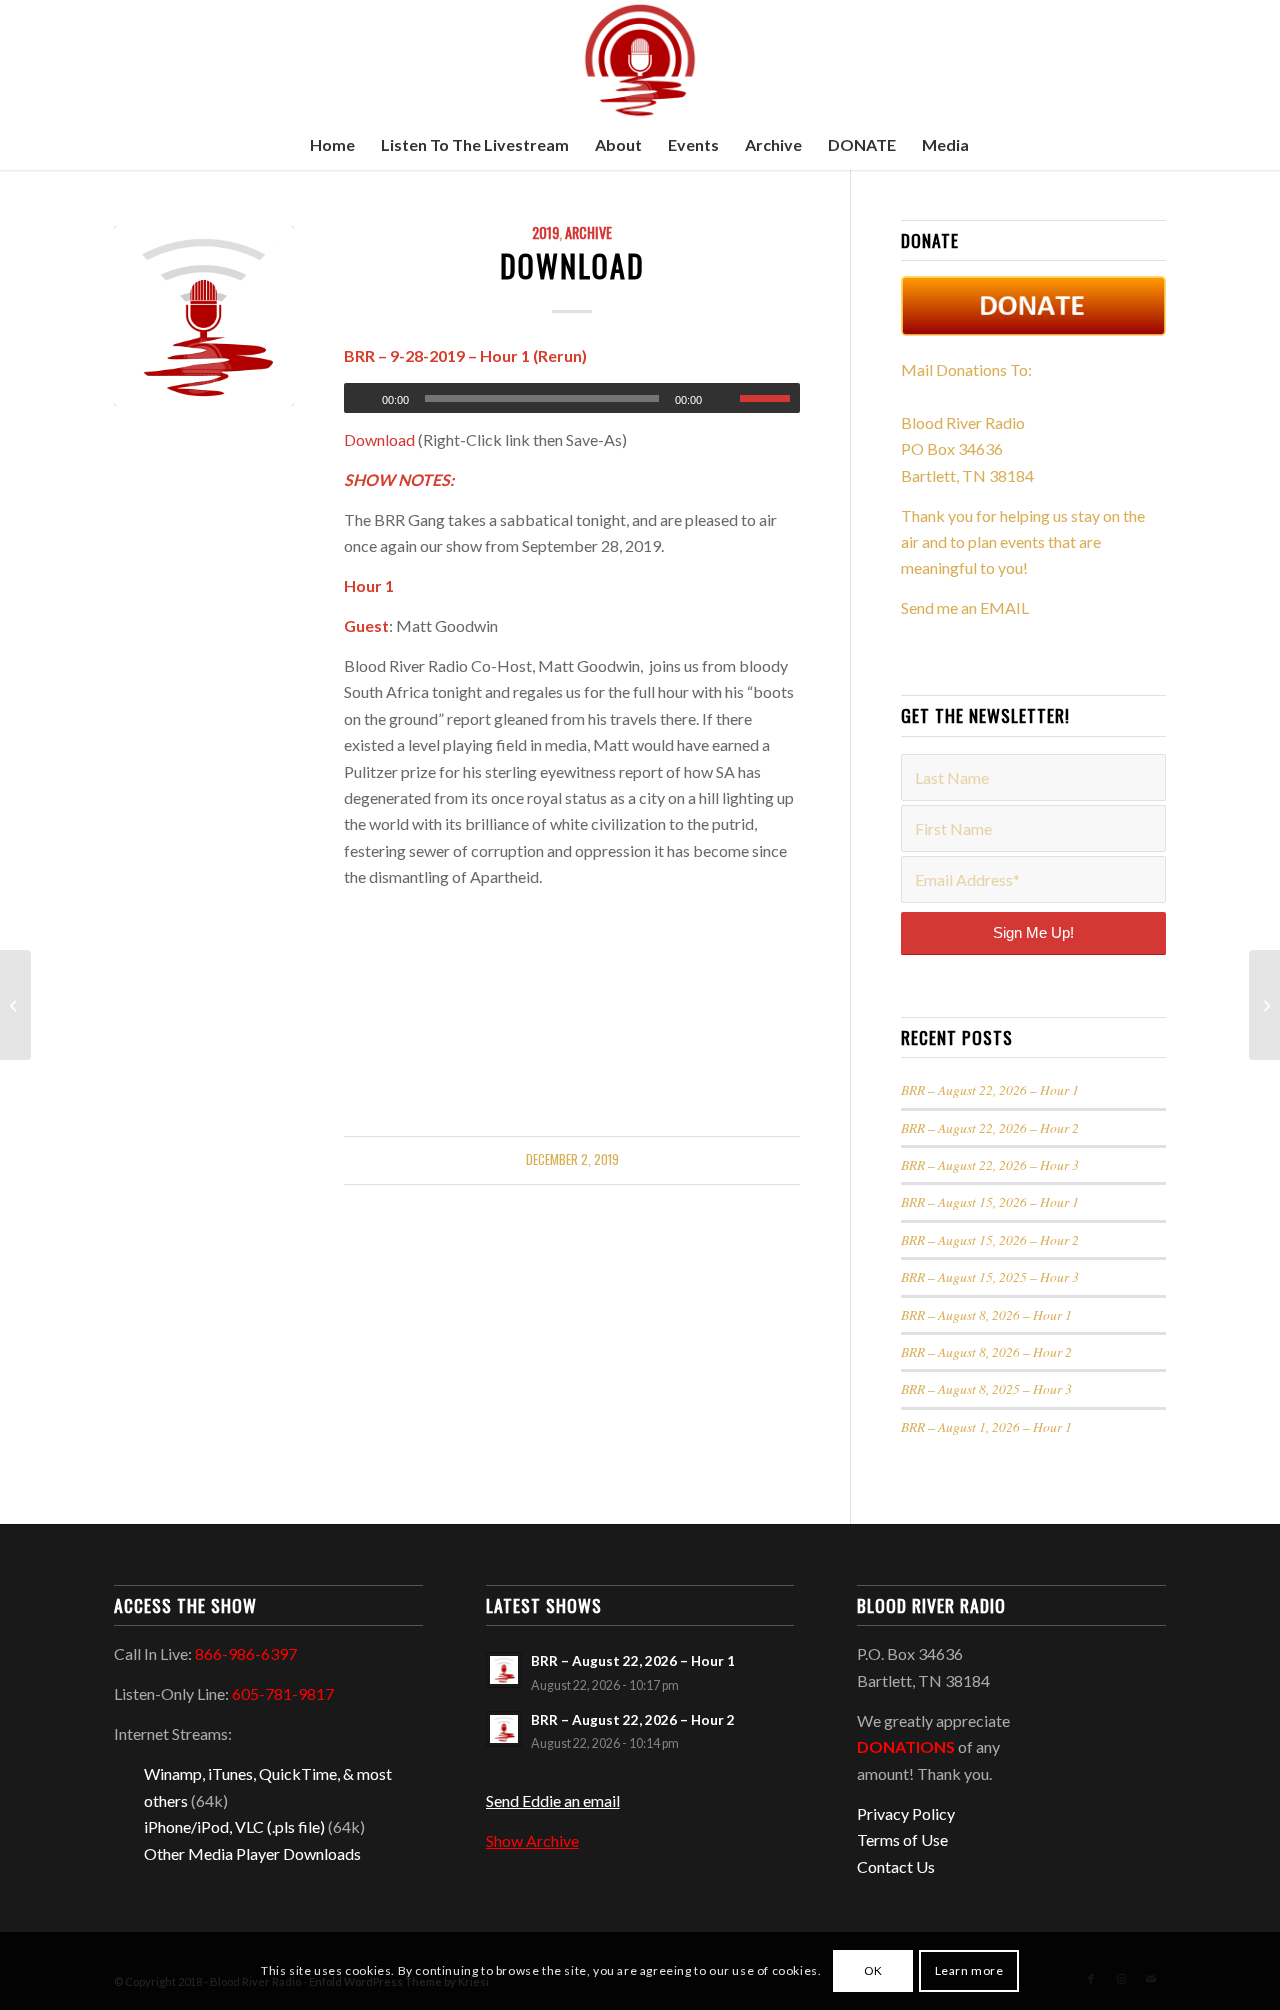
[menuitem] (332, 145)
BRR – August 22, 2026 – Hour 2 (990, 1127)
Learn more (969, 1970)
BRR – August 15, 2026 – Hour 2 (990, 1239)
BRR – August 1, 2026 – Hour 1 (986, 1426)
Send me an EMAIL (965, 607)
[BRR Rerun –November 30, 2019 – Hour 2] (15, 1005)
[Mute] (724, 399)
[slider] (770, 398)
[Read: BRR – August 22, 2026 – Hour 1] (504, 1670)
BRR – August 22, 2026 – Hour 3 (990, 1164)
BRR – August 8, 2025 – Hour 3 (986, 1388)
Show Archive (532, 1840)
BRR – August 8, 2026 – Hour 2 (986, 1351)
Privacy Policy (906, 1813)
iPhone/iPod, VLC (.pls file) (234, 1826)
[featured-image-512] (204, 316)
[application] (572, 398)
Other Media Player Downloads (252, 1853)
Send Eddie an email (553, 1800)
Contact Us (896, 1866)
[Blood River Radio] (640, 60)
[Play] (360, 399)
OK (873, 1970)
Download (572, 265)
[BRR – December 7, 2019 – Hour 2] (1264, 1005)
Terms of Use (902, 1839)
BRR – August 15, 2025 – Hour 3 (990, 1276)
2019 (545, 232)
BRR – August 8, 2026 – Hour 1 (986, 1314)
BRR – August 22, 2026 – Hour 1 (990, 1089)
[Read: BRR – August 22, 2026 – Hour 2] (504, 1729)
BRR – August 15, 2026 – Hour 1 (990, 1201)
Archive (588, 232)
